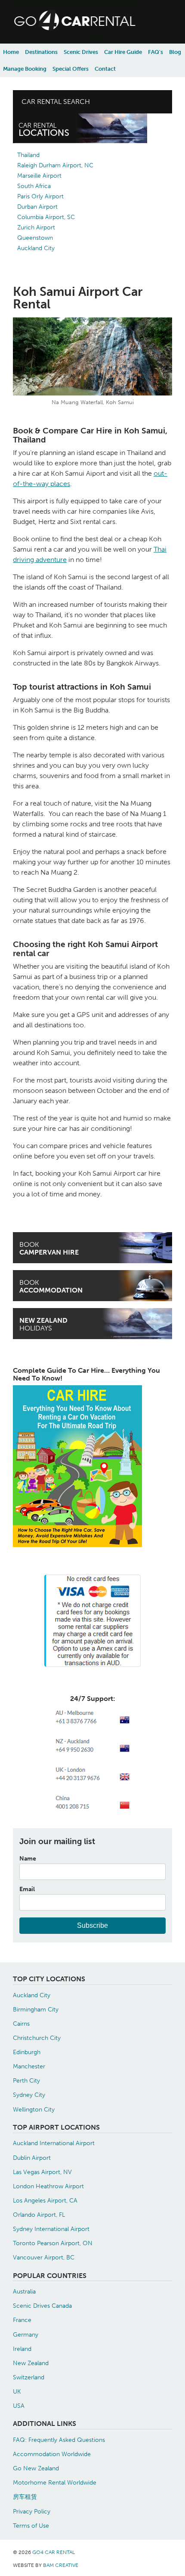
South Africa (34, 186)
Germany (26, 2334)
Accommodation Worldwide (52, 2454)
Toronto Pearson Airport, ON (53, 2243)
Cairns (21, 2024)
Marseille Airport (39, 176)
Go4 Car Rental (54, 2552)
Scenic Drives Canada (42, 2306)
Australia (24, 2291)
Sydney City (29, 2095)
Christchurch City (37, 2038)
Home (11, 52)
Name (28, 1858)
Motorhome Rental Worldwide (55, 2482)
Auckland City (36, 248)
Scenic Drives (81, 52)
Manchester (29, 2066)
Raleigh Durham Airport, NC (55, 165)
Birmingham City (36, 2009)
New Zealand (31, 2363)
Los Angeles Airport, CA (45, 2200)
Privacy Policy (32, 2511)
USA (19, 2406)
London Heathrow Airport (48, 2186)
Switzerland (29, 2377)
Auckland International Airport (54, 2143)
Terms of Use (31, 2526)
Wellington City (34, 2109)
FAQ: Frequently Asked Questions (59, 2440)
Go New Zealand (36, 2468)
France (22, 2320)
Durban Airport (37, 207)
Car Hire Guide (123, 52)
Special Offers (71, 69)
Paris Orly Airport (40, 196)
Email (27, 1889)
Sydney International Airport (51, 2229)
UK (17, 2391)
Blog (175, 52)
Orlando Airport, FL (39, 2215)
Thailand (28, 155)
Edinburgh (27, 2052)
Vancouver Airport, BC (44, 2257)
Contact (105, 69)
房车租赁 (25, 2497)
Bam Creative (61, 2565)
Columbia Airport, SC (46, 217)
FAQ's (156, 52)
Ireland (22, 2349)
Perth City (26, 2080)
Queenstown (35, 238)
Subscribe (92, 1925)
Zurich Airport (36, 227)
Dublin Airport (32, 2158)
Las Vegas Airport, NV (42, 2172)
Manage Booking (25, 69)
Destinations (41, 52)
